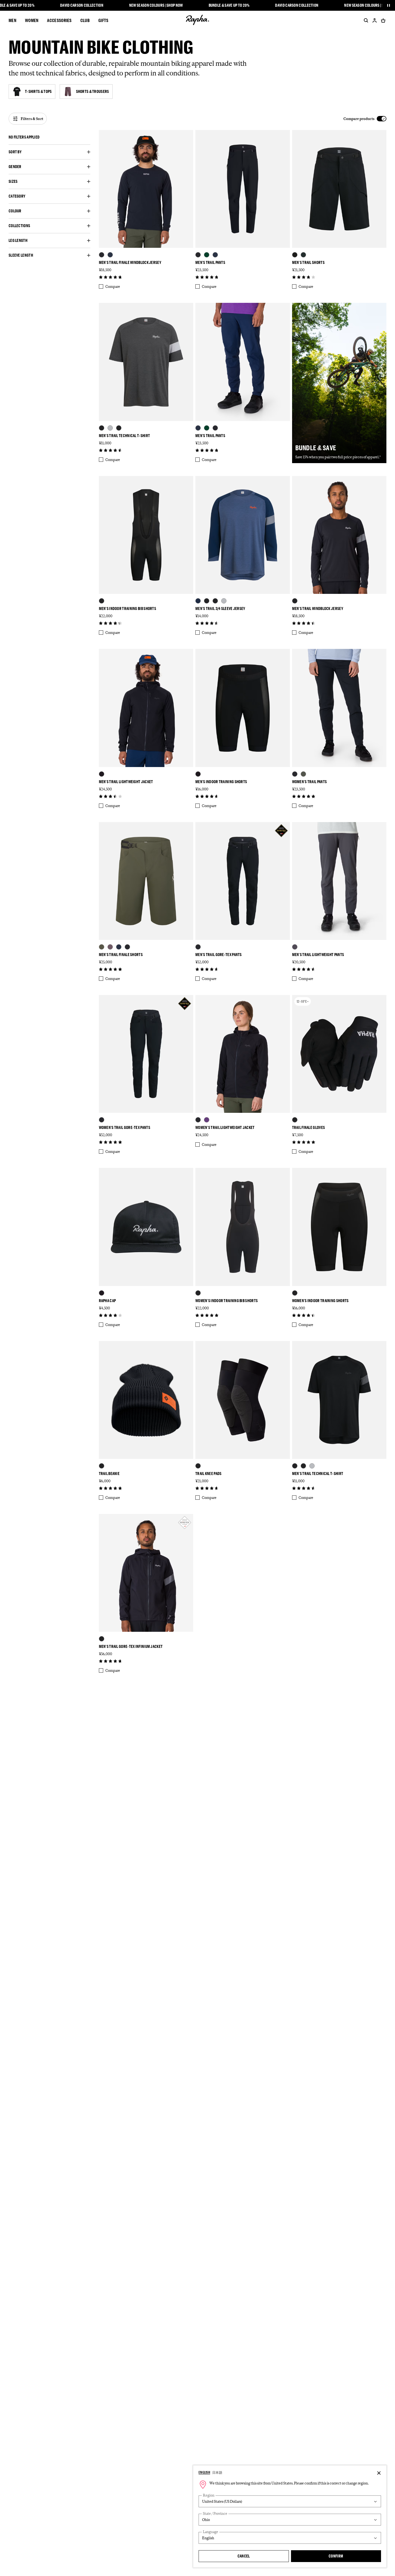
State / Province (215, 2514)
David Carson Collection (82, 5)
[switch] (365, 119)
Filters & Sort (32, 119)
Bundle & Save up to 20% (229, 5)
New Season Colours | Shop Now (156, 5)
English (204, 2472)
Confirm (336, 2556)
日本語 (217, 2472)
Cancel (244, 2556)
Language (211, 2532)
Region (209, 2495)
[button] (49, 137)
